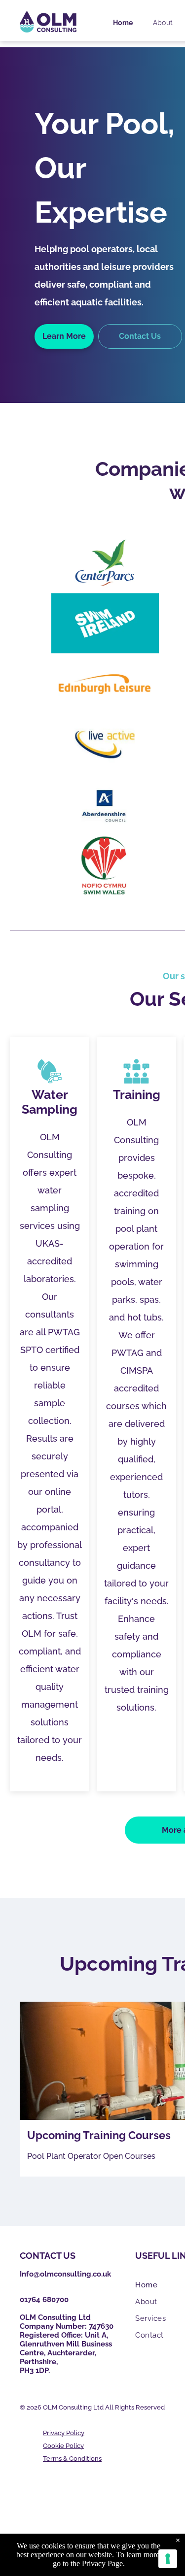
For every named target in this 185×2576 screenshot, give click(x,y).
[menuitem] (123, 23)
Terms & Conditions (72, 2459)
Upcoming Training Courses (99, 2135)
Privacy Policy (64, 2433)
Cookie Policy (63, 2446)
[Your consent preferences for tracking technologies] (168, 2559)
